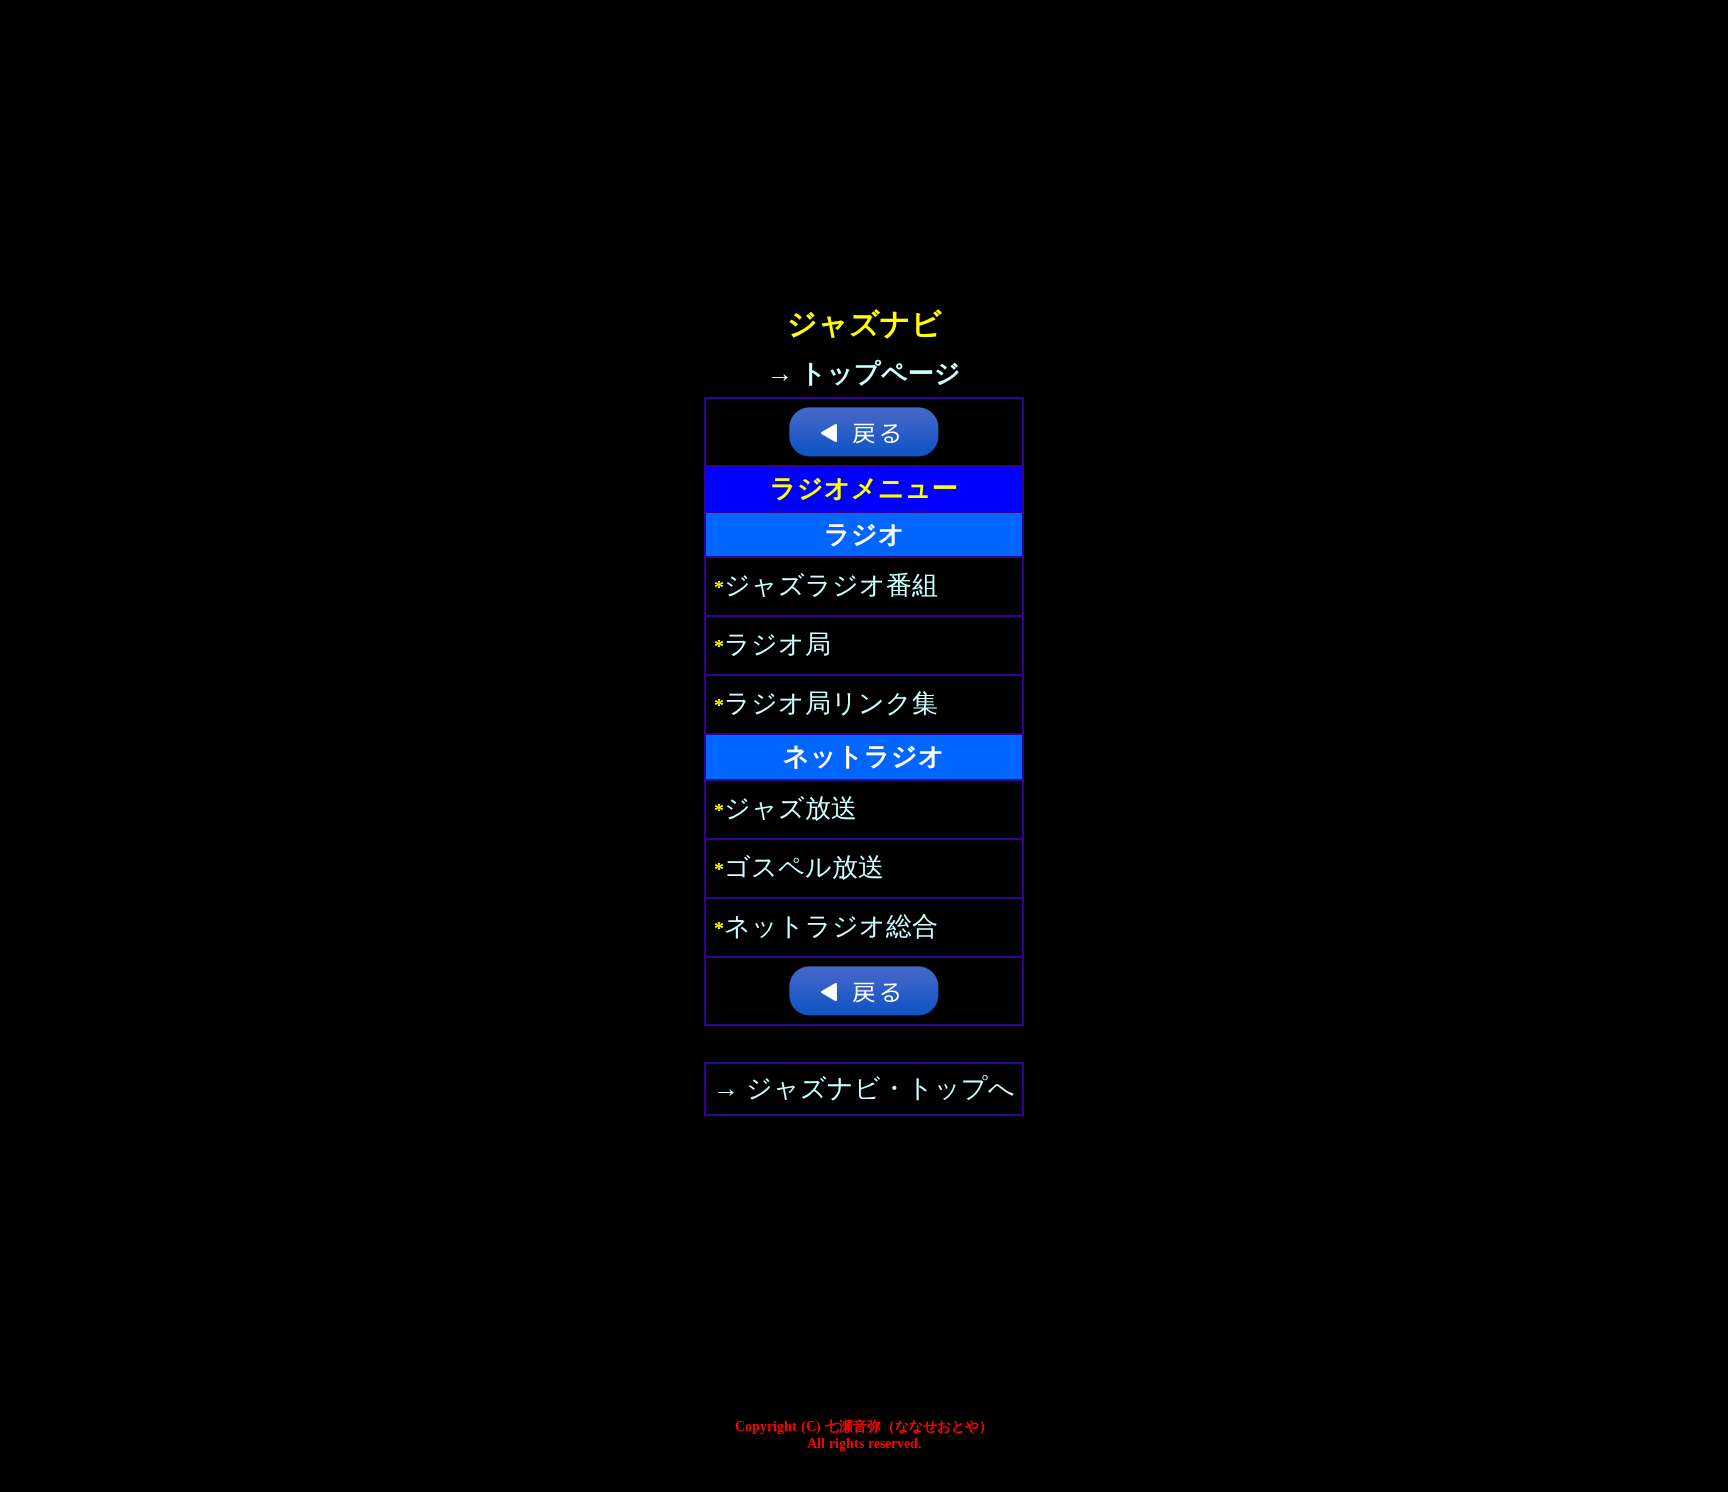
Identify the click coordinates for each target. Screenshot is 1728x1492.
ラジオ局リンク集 (831, 703)
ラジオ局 (777, 644)
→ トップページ (864, 373)
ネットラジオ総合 (831, 926)
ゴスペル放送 (804, 867)
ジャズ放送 (790, 808)
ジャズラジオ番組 (831, 585)
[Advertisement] (864, 140)
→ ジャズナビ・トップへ (864, 1088)
